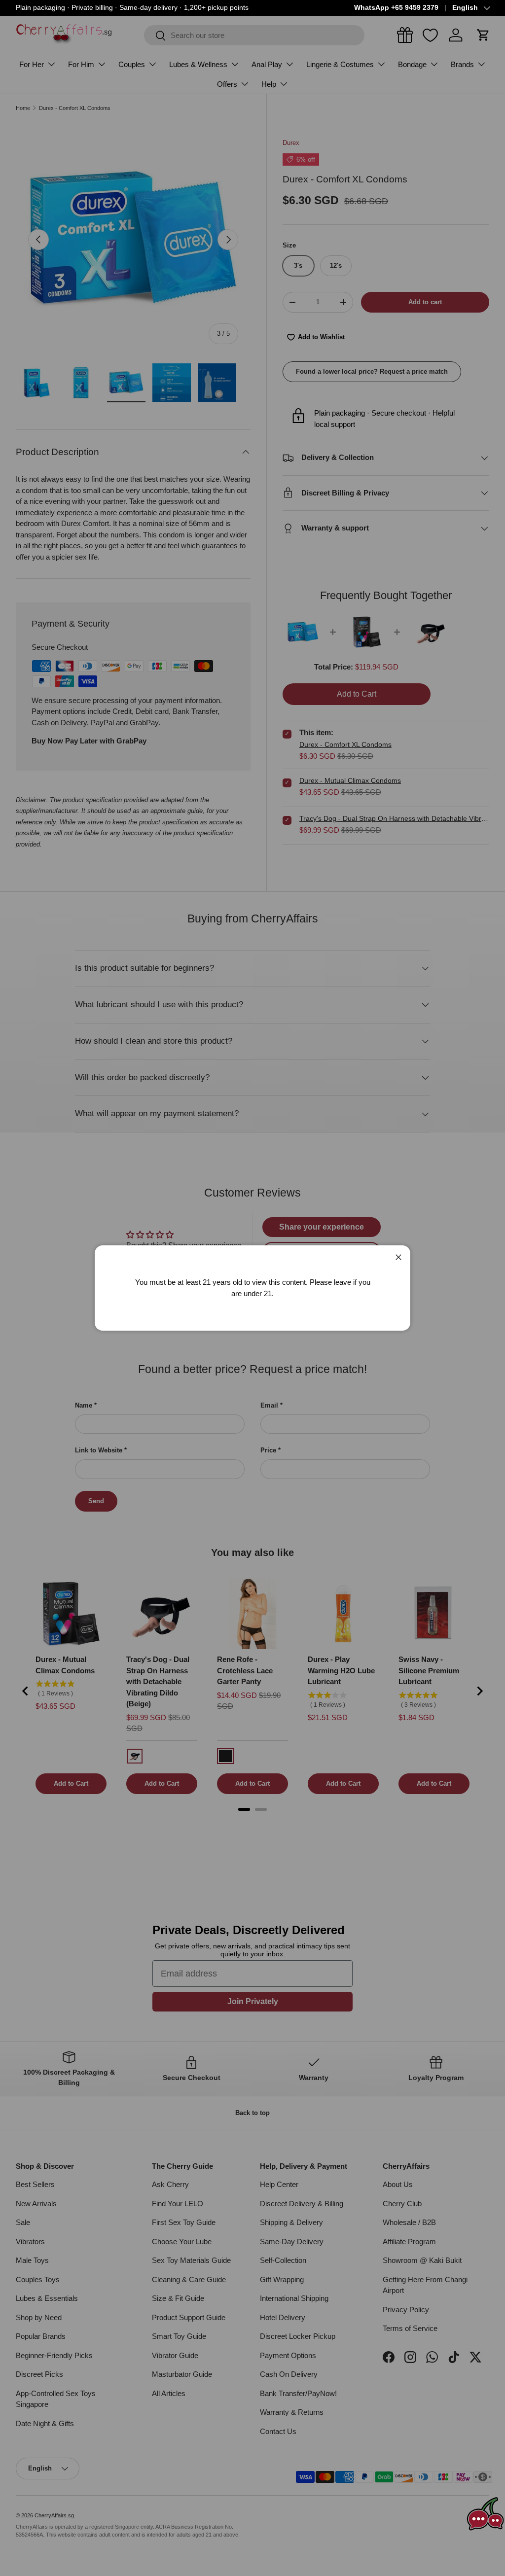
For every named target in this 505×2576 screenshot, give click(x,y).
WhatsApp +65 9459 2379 (396, 8)
